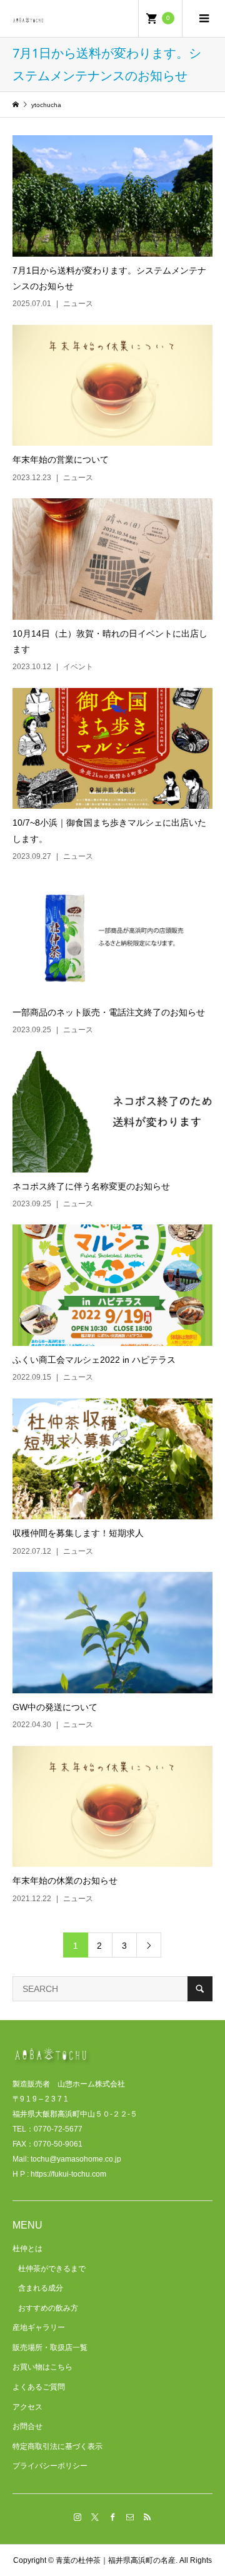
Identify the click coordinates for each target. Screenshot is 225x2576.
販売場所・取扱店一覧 (50, 2348)
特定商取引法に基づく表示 (57, 2446)
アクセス (27, 2407)
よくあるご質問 (39, 2387)
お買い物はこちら (42, 2367)
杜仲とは (27, 2249)
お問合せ (27, 2426)
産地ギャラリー (39, 2327)
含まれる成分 (41, 2288)
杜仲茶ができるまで (52, 2269)
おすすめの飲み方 (48, 2308)
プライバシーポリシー (50, 2466)
